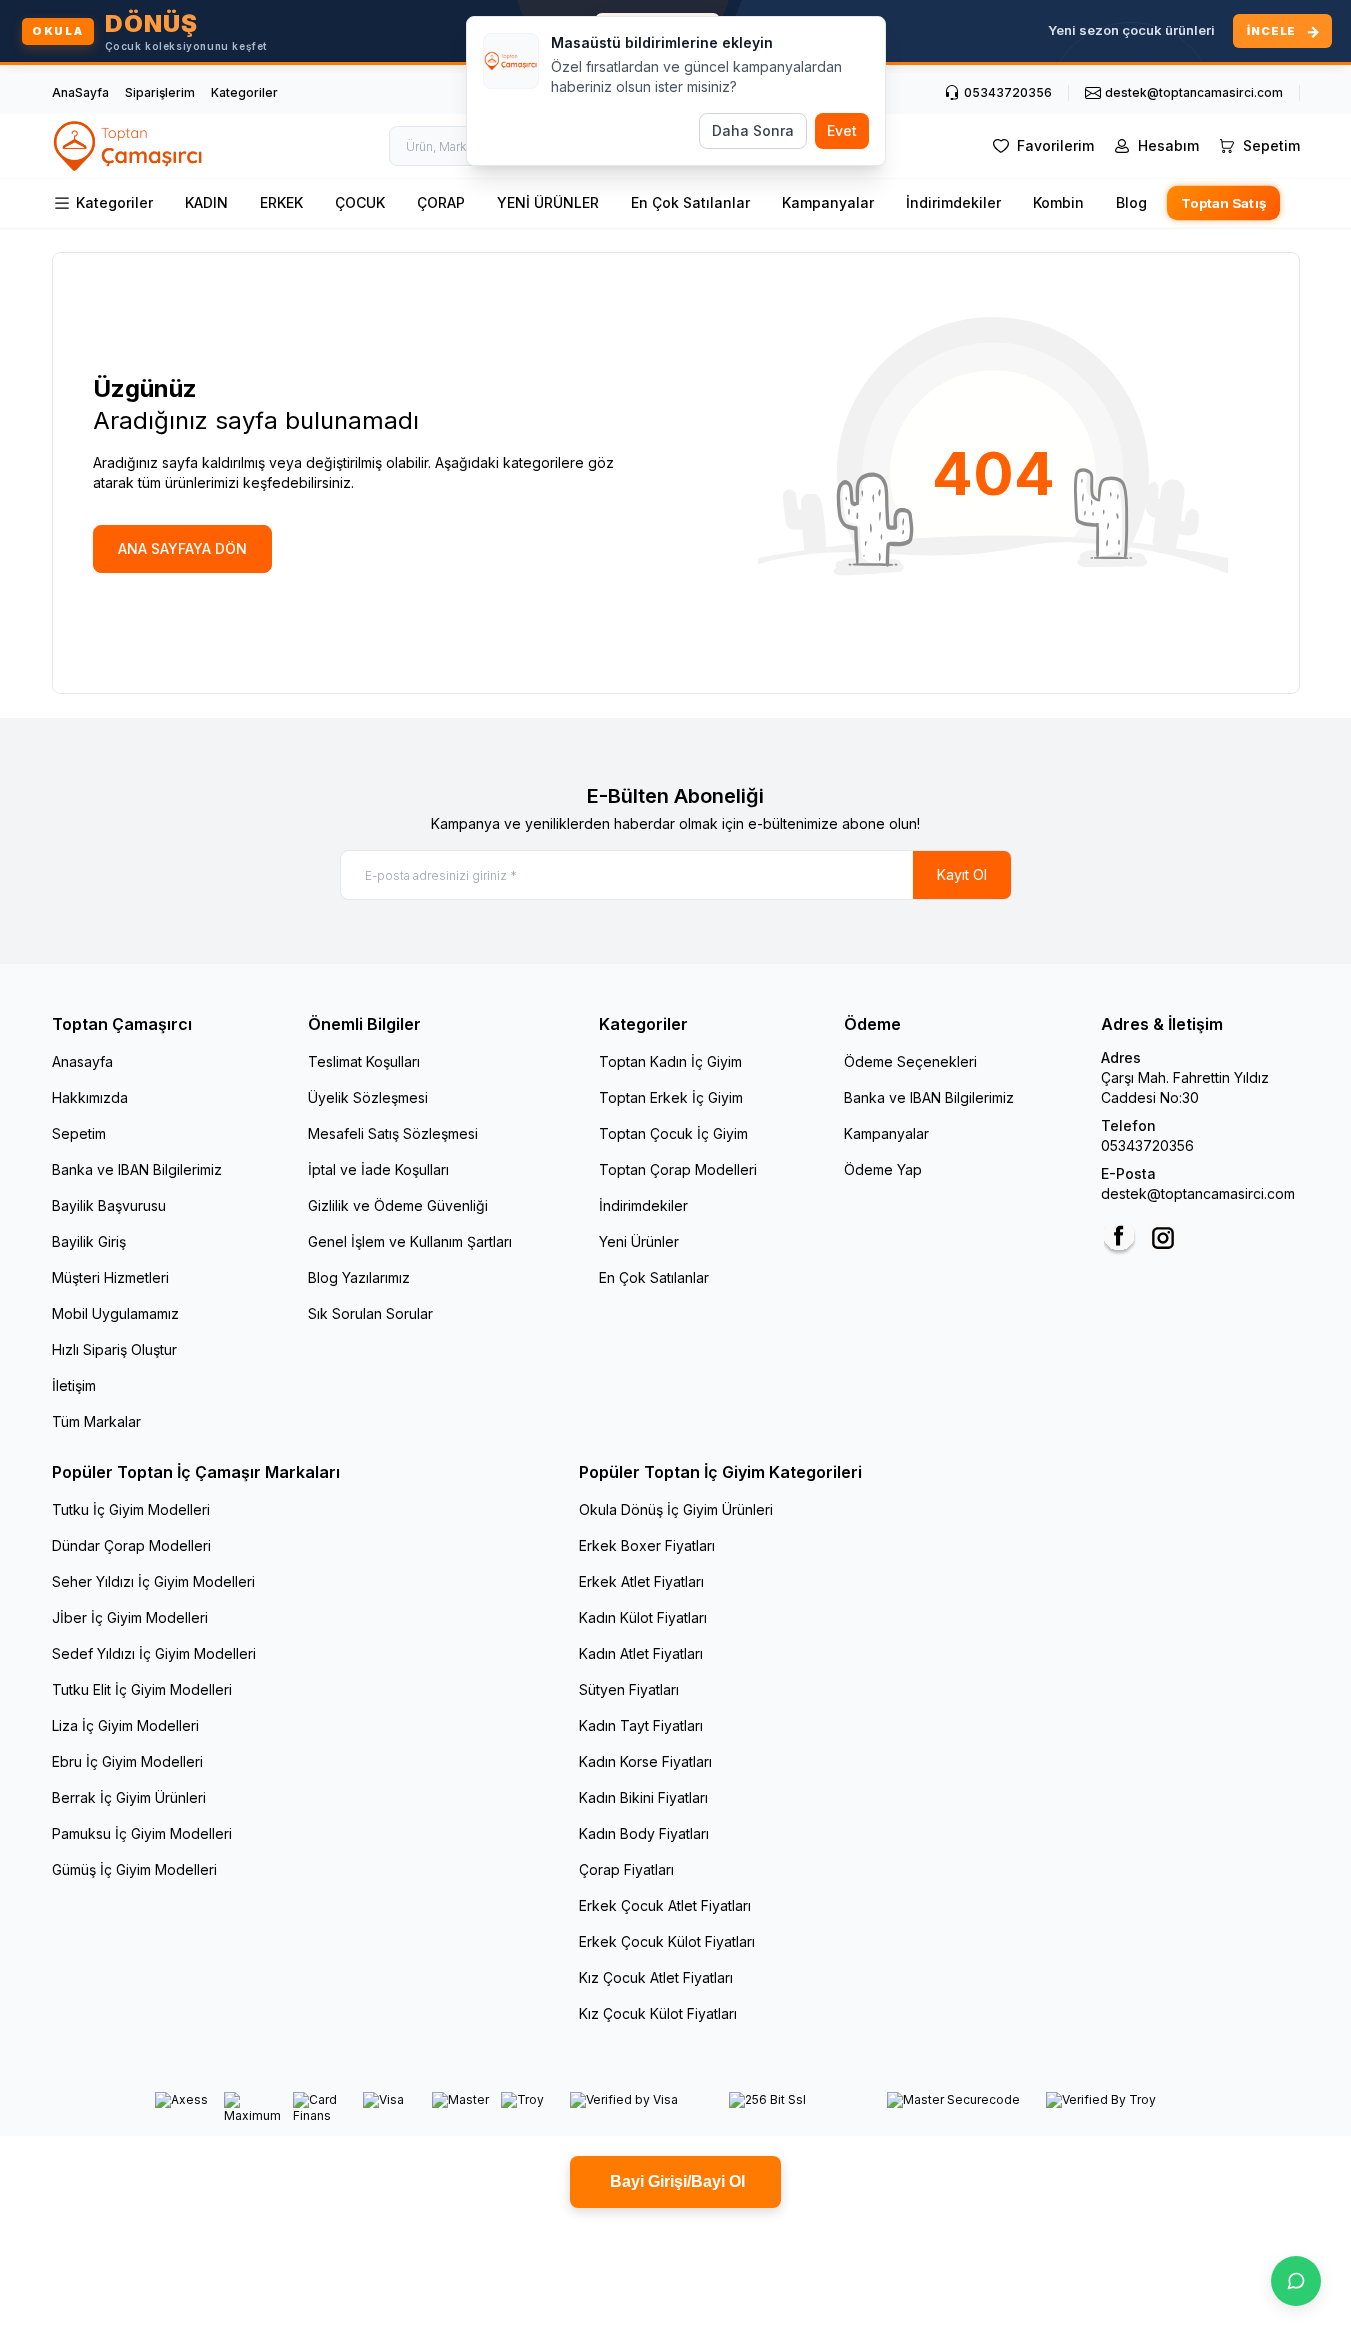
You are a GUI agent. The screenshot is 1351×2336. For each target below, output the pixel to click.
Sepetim (79, 1133)
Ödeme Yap (883, 1169)
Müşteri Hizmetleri (110, 1277)
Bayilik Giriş (89, 1241)
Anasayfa (82, 1061)
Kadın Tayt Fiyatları (641, 1725)
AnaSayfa (80, 92)
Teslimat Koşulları (364, 1061)
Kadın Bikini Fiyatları (643, 1797)
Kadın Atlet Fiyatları (641, 1653)
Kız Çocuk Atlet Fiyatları (656, 1977)
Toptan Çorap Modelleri (678, 1169)
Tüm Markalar (96, 1421)
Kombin (1058, 202)
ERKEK (281, 202)
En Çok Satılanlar (690, 202)
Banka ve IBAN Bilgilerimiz (137, 1169)
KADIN (206, 202)
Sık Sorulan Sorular (370, 1313)
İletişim (74, 1385)
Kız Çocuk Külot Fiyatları (658, 2013)
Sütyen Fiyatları (629, 1689)
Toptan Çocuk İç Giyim (673, 1133)
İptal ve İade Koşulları (378, 1169)
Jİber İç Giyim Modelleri (130, 1617)
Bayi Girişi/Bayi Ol (675, 2181)
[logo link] (129, 146)
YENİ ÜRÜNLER (548, 202)
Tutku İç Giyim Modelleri (131, 1509)
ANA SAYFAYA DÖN (182, 548)
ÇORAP (441, 202)
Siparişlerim (160, 92)
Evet (842, 130)
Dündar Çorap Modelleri (131, 1545)
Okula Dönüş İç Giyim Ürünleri (676, 1509)
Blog (1131, 202)
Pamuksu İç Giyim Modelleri (142, 1833)
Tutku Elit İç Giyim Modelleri (142, 1689)
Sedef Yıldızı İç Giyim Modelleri (154, 1653)
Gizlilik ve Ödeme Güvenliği (398, 1205)
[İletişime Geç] (1296, 2281)
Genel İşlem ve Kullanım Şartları (410, 1241)
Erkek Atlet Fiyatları (641, 1581)
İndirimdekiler (953, 202)
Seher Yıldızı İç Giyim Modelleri (153, 1581)
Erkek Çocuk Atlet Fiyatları (665, 1905)
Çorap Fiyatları (626, 1869)
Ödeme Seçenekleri (910, 1061)
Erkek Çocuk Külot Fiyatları (667, 1941)
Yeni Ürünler (639, 1241)
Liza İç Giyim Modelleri (125, 1725)
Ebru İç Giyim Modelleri (127, 1761)
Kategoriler (244, 92)
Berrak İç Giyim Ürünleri (129, 1797)
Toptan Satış (1223, 203)
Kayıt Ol (962, 874)
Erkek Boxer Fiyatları (647, 1545)
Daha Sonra (753, 130)
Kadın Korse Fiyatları (645, 1761)
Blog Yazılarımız (359, 1277)
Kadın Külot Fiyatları (643, 1617)
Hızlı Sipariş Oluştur (114, 1349)
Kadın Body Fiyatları (644, 1833)
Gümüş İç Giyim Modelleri (134, 1869)
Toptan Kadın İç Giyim (670, 1061)
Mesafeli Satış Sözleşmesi (393, 1133)
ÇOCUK (360, 202)
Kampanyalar (828, 202)
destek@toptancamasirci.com (1198, 1193)
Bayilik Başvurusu (109, 1205)
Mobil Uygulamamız (115, 1313)
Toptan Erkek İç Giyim (671, 1097)
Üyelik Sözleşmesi (368, 1097)
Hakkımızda (90, 1097)
